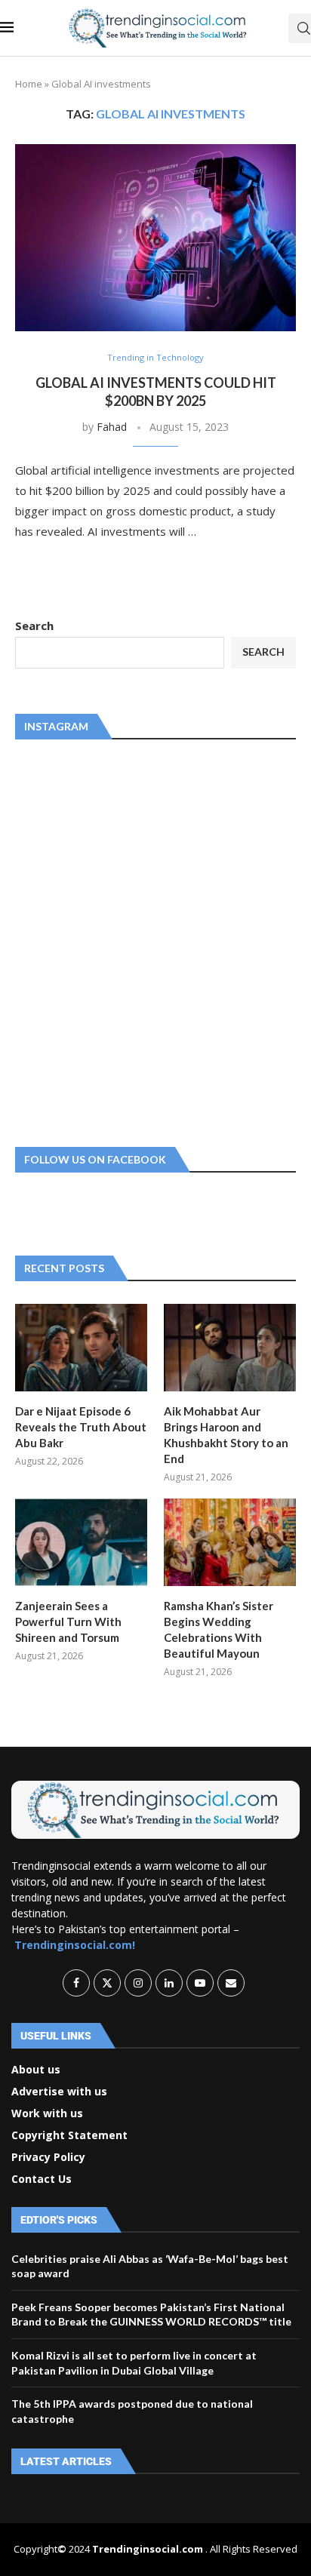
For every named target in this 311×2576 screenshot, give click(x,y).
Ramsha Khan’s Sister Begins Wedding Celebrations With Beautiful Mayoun (219, 1629)
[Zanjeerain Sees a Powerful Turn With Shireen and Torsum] (81, 1543)
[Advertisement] (155, 940)
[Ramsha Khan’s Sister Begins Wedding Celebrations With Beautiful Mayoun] (230, 1543)
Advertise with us (59, 2092)
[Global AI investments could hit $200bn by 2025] (155, 238)
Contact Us (42, 2179)
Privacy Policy (48, 2157)
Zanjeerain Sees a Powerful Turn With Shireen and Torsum (68, 1622)
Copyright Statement (69, 2135)
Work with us (47, 2113)
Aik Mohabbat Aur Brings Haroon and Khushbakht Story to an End (226, 1435)
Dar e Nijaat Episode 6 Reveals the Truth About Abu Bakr (81, 1427)
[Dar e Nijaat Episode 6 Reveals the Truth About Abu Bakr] (81, 1348)
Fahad (112, 427)
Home (29, 84)
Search (34, 626)
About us (36, 2070)
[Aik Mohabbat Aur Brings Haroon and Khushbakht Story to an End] (230, 1348)
